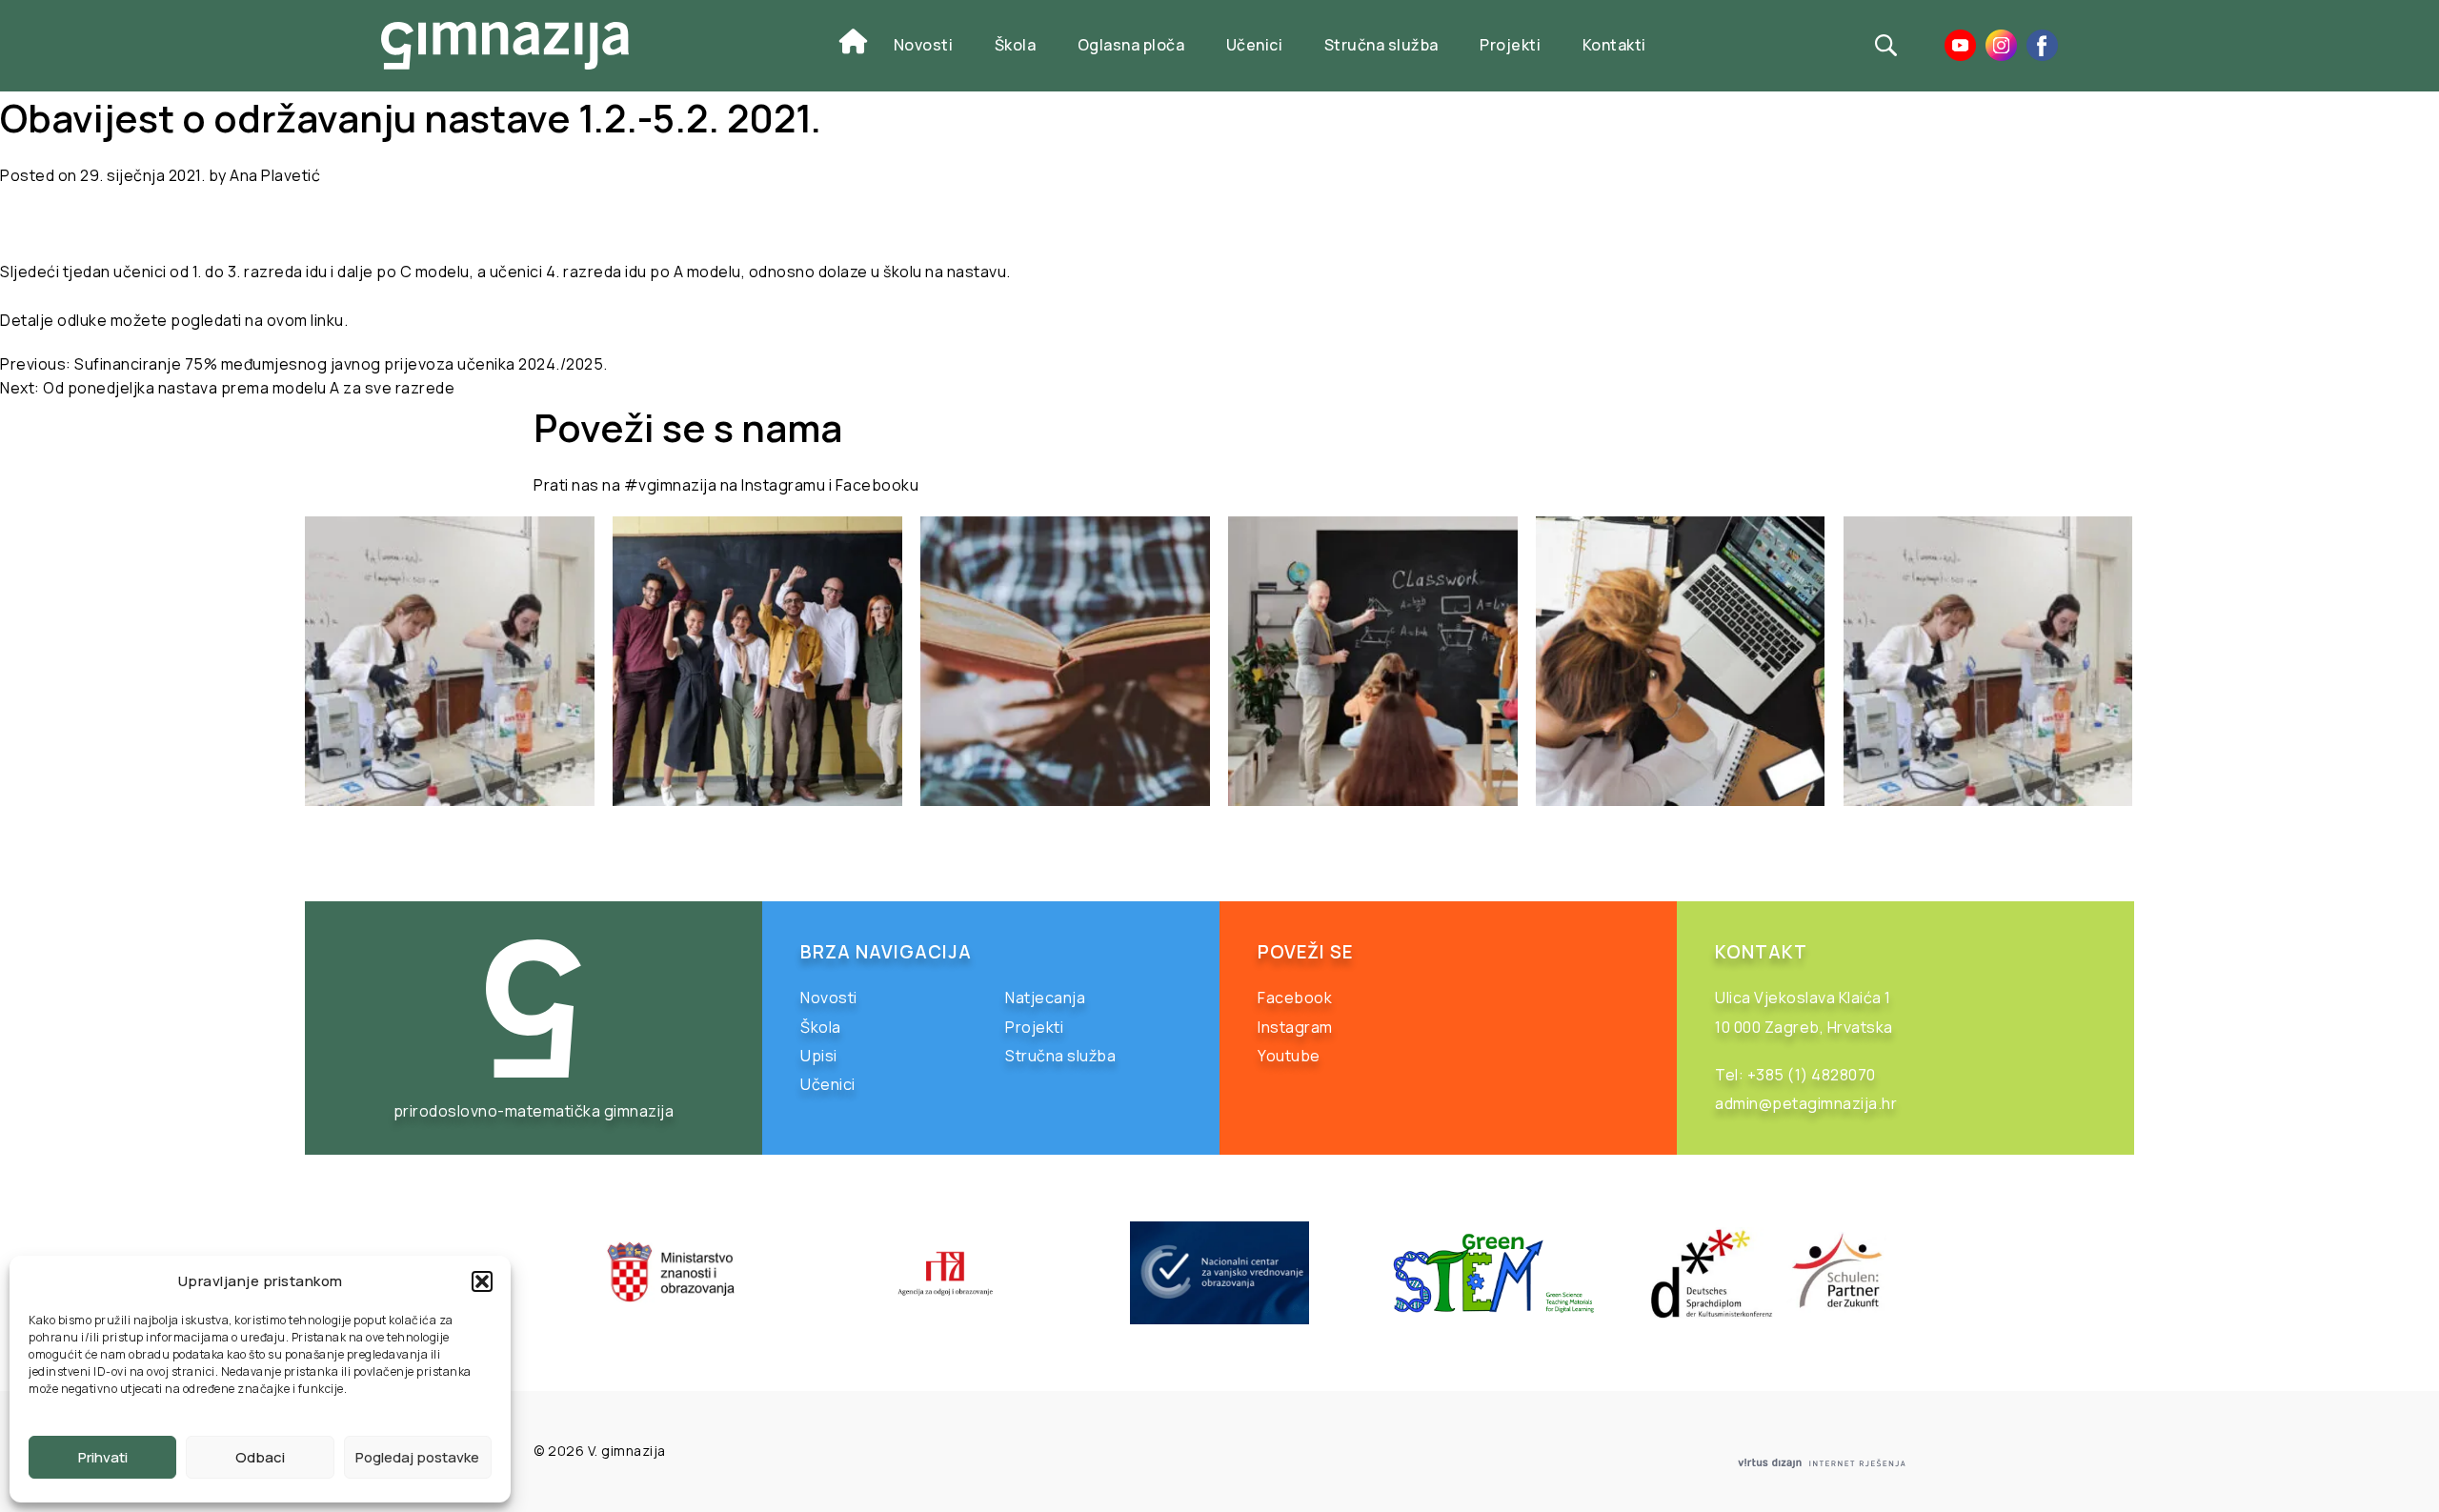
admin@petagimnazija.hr (1806, 1103)
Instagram (1295, 1027)
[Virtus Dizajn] (1822, 1463)
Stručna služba (1381, 45)
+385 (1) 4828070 (1812, 1075)
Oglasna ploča (1131, 45)
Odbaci (260, 1457)
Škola (1016, 45)
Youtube (1289, 1056)
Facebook (1295, 998)
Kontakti (1614, 45)
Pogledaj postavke (417, 1457)
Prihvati (103, 1457)
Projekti (1510, 45)
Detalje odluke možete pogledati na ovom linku (172, 320)
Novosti (924, 45)
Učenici (1255, 45)
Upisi (819, 1056)
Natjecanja (1045, 998)
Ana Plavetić (275, 175)
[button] (482, 1281)
